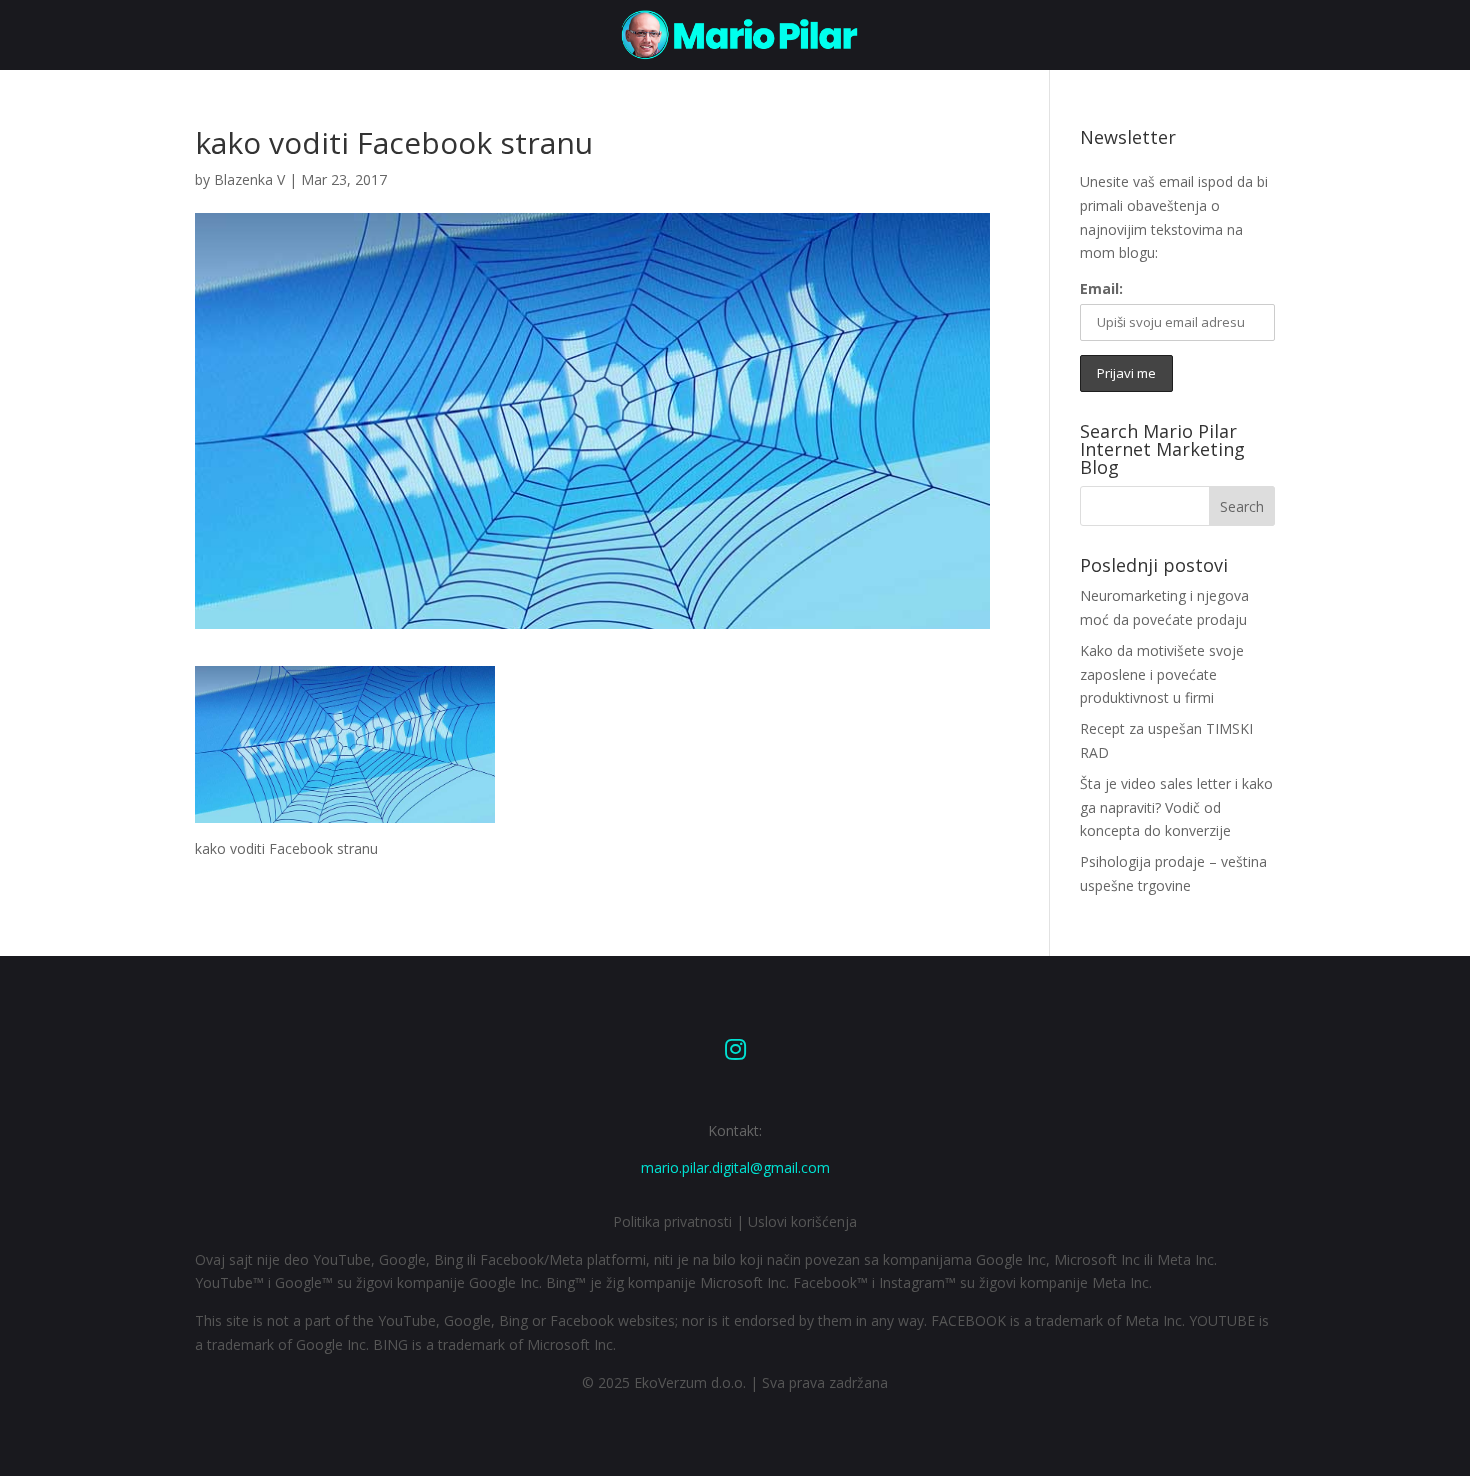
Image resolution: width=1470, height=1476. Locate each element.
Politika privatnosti (672, 1221)
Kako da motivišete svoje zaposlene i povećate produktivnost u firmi (1162, 674)
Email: (1101, 288)
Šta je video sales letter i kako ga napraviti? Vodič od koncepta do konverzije (1176, 807)
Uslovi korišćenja (802, 1221)
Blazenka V (249, 179)
